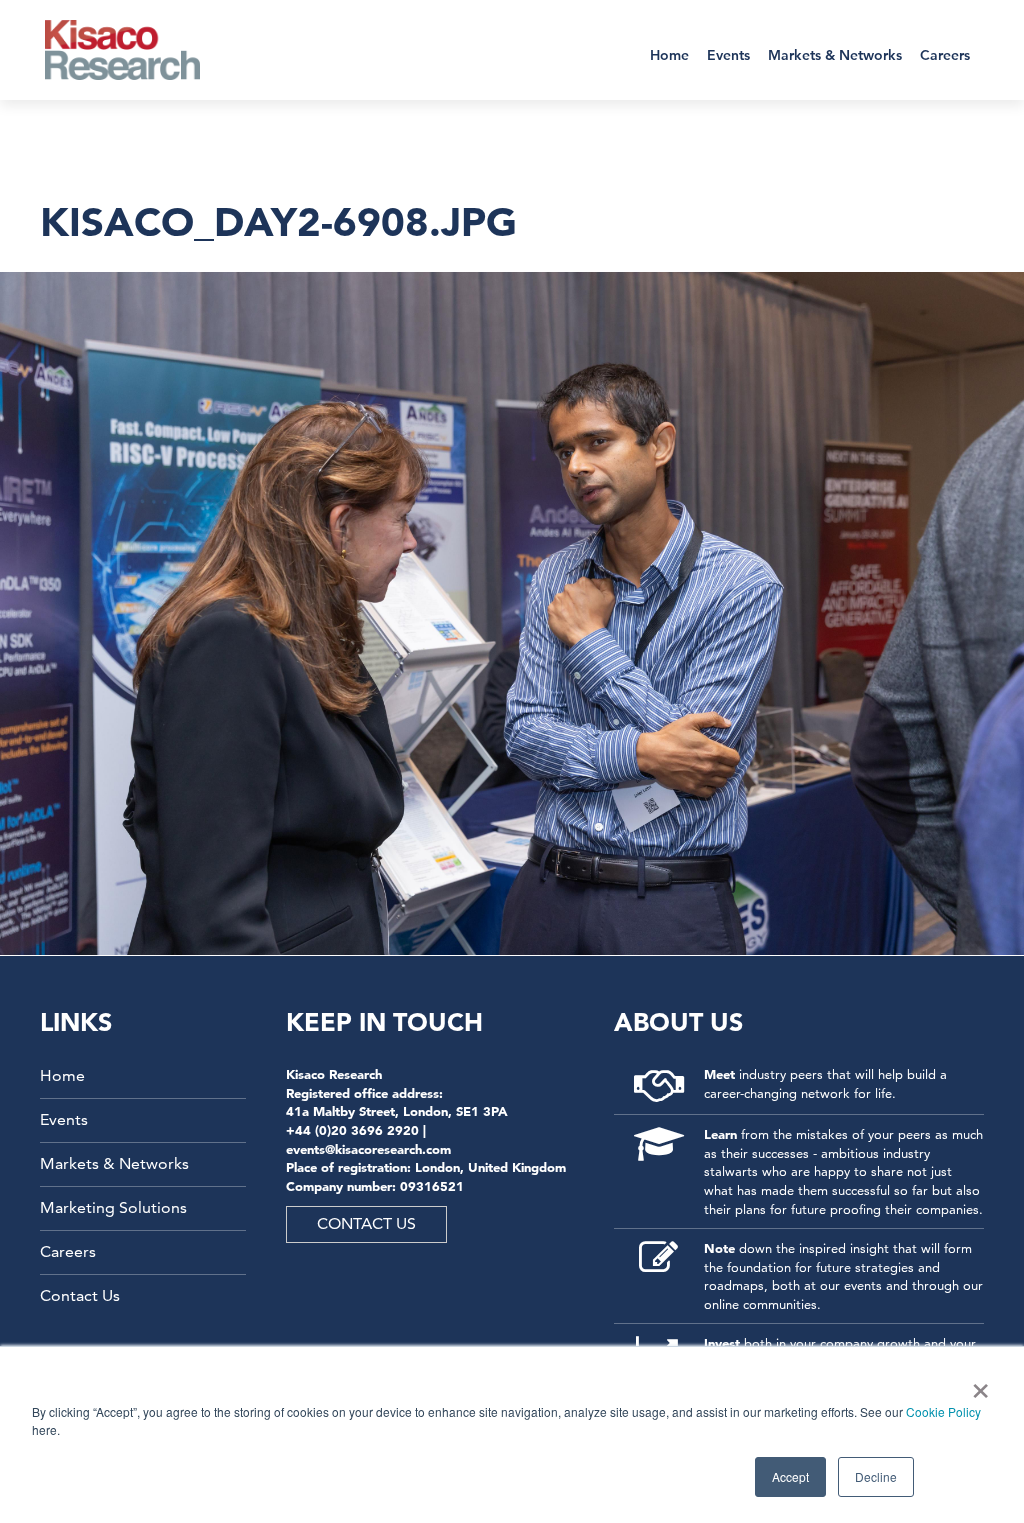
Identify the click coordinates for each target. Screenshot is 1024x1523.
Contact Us (80, 1295)
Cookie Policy (943, 1411)
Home (669, 55)
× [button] (976, 1384)
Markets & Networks (835, 55)
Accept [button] (790, 1476)
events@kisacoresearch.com (368, 1149)
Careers (945, 55)
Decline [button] (876, 1476)
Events (728, 55)
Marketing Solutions (113, 1207)
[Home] (135, 50)
